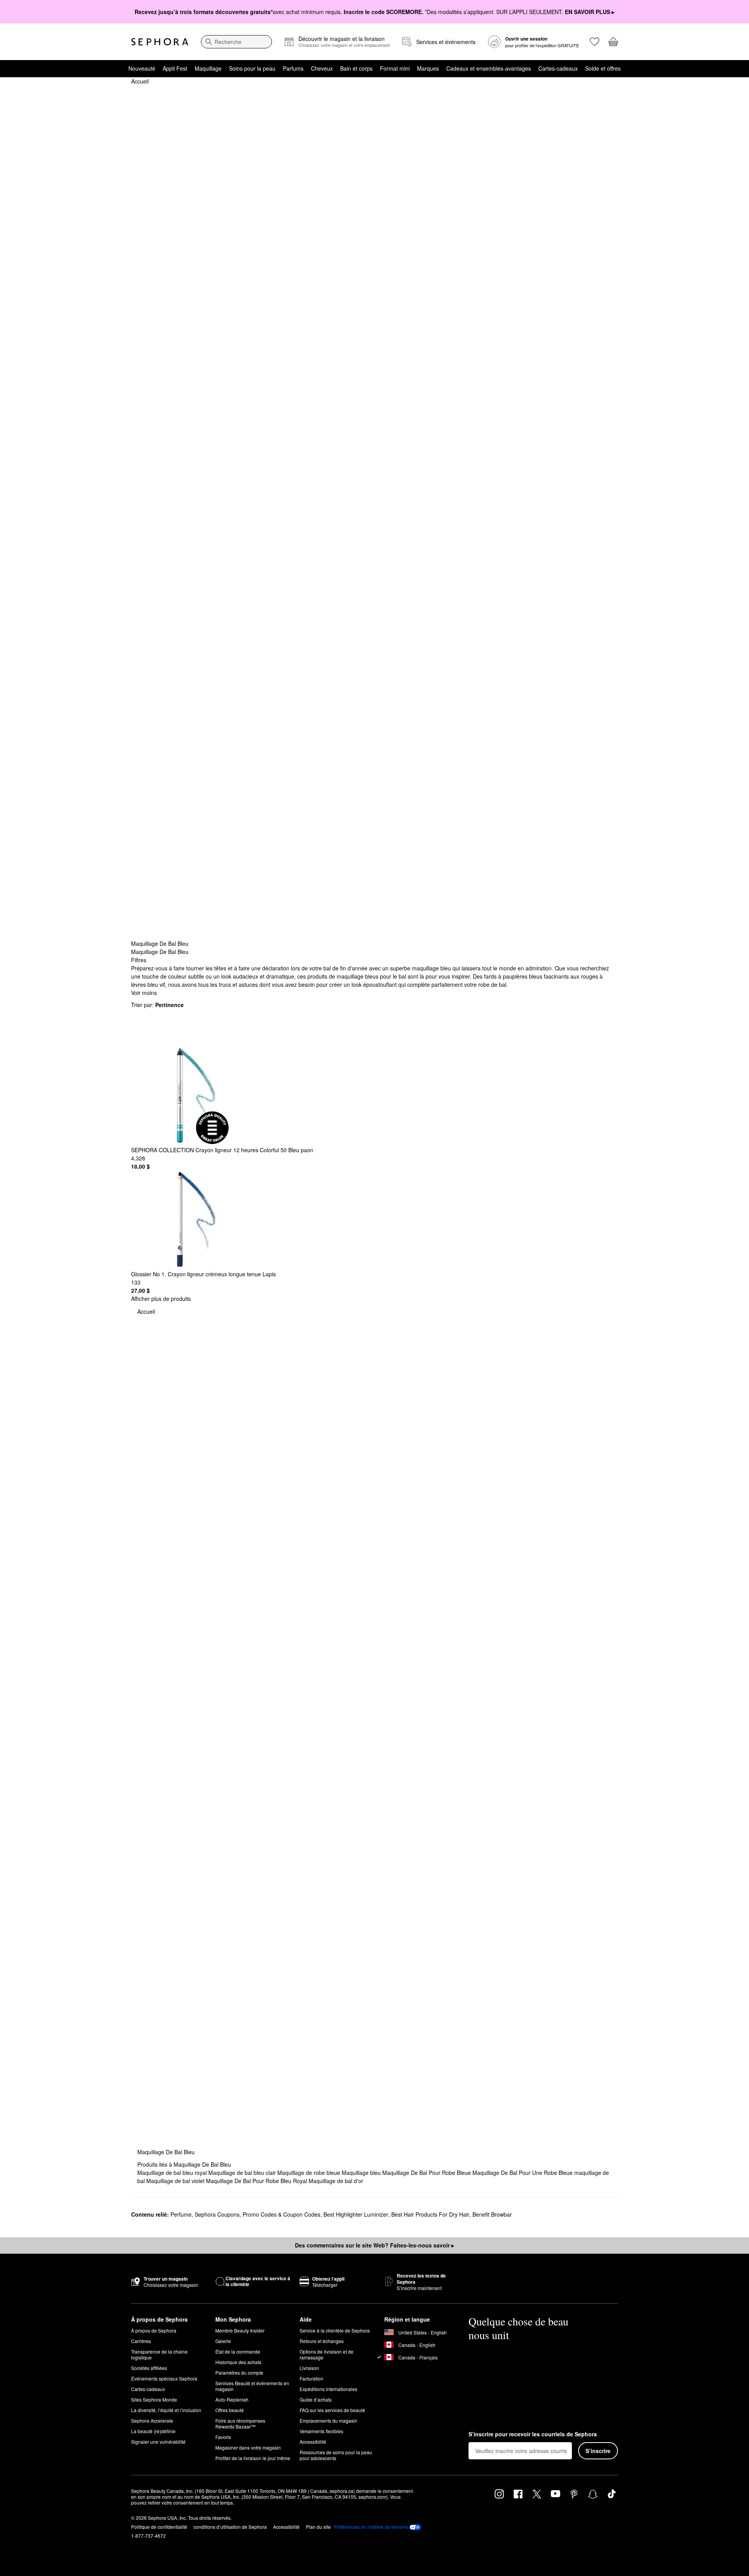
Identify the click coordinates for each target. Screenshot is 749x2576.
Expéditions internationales (328, 2389)
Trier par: (157, 1005)
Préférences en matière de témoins (371, 2527)
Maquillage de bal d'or (336, 2181)
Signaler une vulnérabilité (158, 2442)
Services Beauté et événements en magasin (252, 2386)
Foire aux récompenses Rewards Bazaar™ (240, 2423)
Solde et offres (603, 68)
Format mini (395, 68)
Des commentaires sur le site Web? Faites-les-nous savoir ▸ (374, 2245)
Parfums (293, 68)
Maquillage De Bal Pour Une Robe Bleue (523, 2173)
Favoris (223, 2437)
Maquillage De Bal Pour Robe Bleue (427, 2173)
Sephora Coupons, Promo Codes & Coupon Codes (257, 2214)
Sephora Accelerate (152, 2421)
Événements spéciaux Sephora (164, 2378)
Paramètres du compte (239, 2373)
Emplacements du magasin (328, 2421)
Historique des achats (238, 2362)
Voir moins (144, 993)
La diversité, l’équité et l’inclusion (166, 2410)
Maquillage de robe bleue (310, 2173)
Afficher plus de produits (161, 1299)
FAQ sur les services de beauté (332, 2410)
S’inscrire (598, 2451)
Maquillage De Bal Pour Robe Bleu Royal (257, 2181)
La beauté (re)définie (153, 2431)
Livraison (309, 2368)
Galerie (223, 2341)
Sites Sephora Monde (154, 2399)
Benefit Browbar (492, 2214)
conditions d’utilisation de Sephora (230, 2527)
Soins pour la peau (252, 68)
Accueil (140, 81)
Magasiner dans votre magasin (248, 2447)
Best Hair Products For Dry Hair (430, 2214)
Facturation (311, 2378)
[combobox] (236, 42)
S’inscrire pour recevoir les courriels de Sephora (533, 2434)
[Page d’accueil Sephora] (160, 42)
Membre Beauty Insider (240, 2330)
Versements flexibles (321, 2431)
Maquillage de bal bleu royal (173, 2173)
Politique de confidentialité (159, 2527)
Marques (428, 68)
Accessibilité (313, 2442)
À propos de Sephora (154, 2330)
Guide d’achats (316, 2399)
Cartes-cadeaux (558, 68)
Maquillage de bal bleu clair (243, 2173)
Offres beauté (230, 2410)
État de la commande (238, 2351)
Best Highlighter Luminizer (356, 2214)
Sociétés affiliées (149, 2368)
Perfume (181, 2214)
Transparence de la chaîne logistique (159, 2354)
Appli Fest (175, 68)
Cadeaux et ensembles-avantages (489, 68)
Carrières (141, 2341)
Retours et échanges (322, 2341)
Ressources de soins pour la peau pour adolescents (336, 2455)
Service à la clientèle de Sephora (335, 2330)
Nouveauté (142, 68)
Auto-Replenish (232, 2399)
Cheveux (322, 68)
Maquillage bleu (362, 2173)
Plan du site (318, 2527)
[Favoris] (595, 42)
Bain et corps (356, 68)
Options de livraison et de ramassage (327, 2354)
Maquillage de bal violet (176, 2181)
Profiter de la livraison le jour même (253, 2458)
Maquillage (208, 68)
